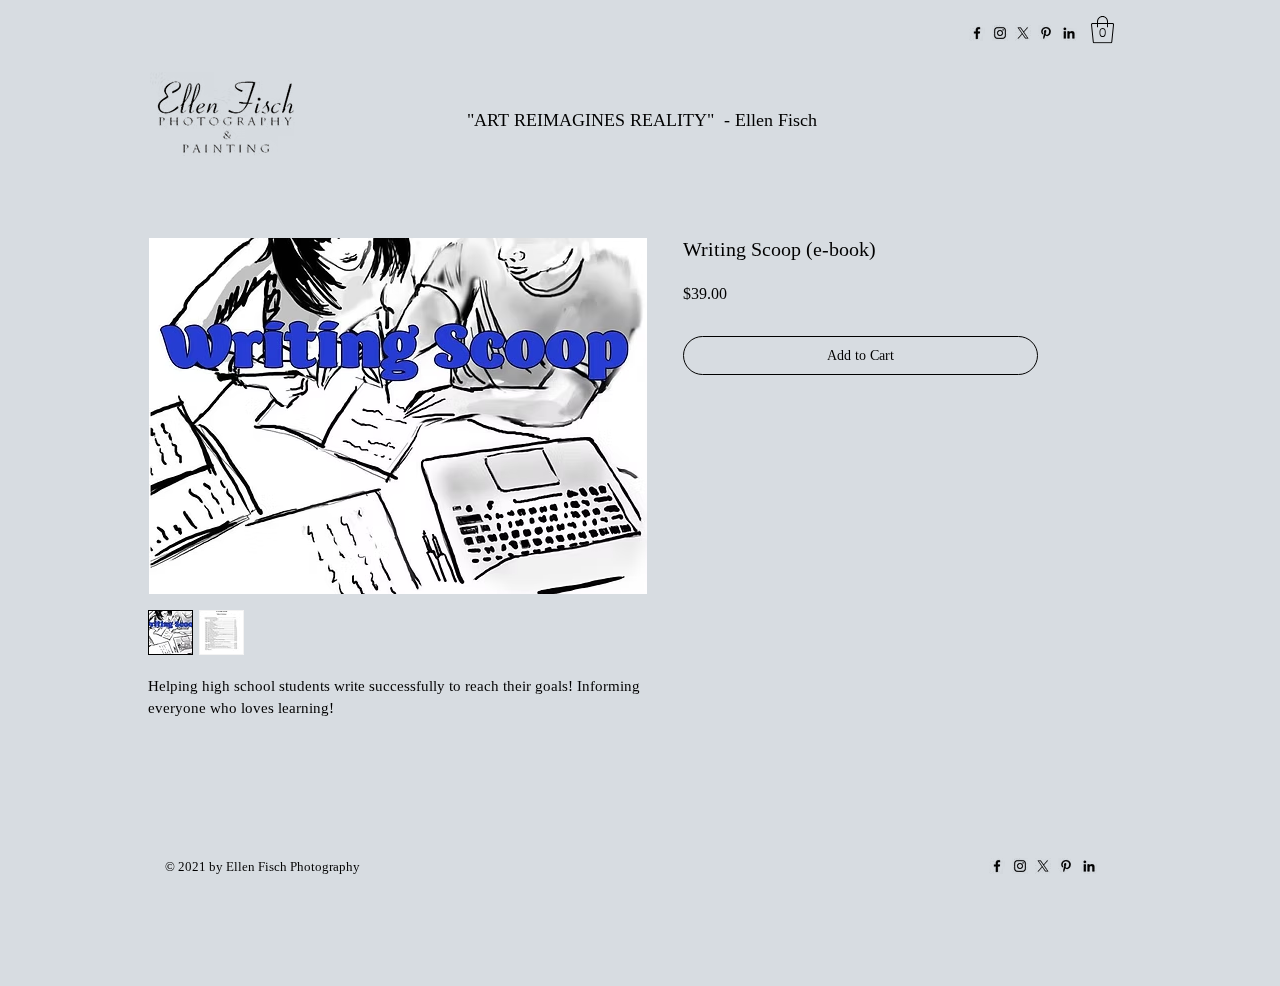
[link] (1102, 29)
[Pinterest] (1046, 33)
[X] (1023, 33)
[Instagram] (1000, 33)
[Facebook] (977, 33)
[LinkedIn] (1069, 33)
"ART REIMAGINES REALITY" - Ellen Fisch (642, 120)
